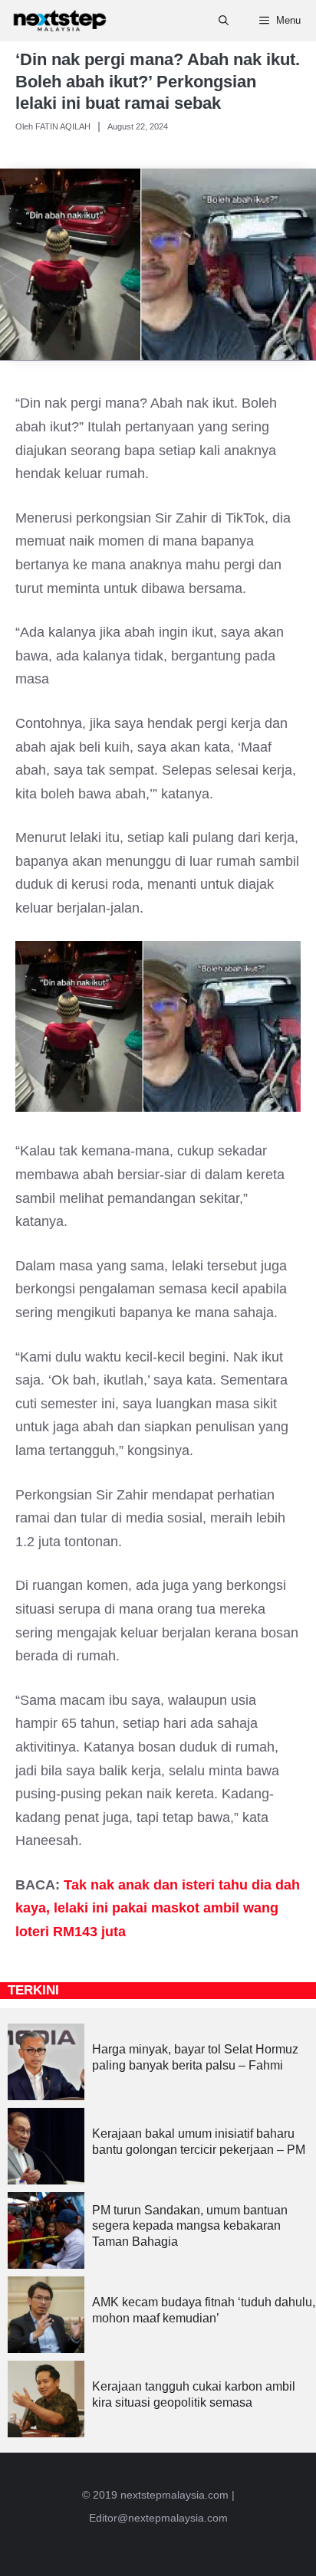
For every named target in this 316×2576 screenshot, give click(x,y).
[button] (224, 21)
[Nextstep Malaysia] (60, 21)
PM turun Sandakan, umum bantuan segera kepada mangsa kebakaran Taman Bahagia (190, 2226)
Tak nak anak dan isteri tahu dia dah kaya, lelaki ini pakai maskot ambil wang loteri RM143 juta (158, 1908)
